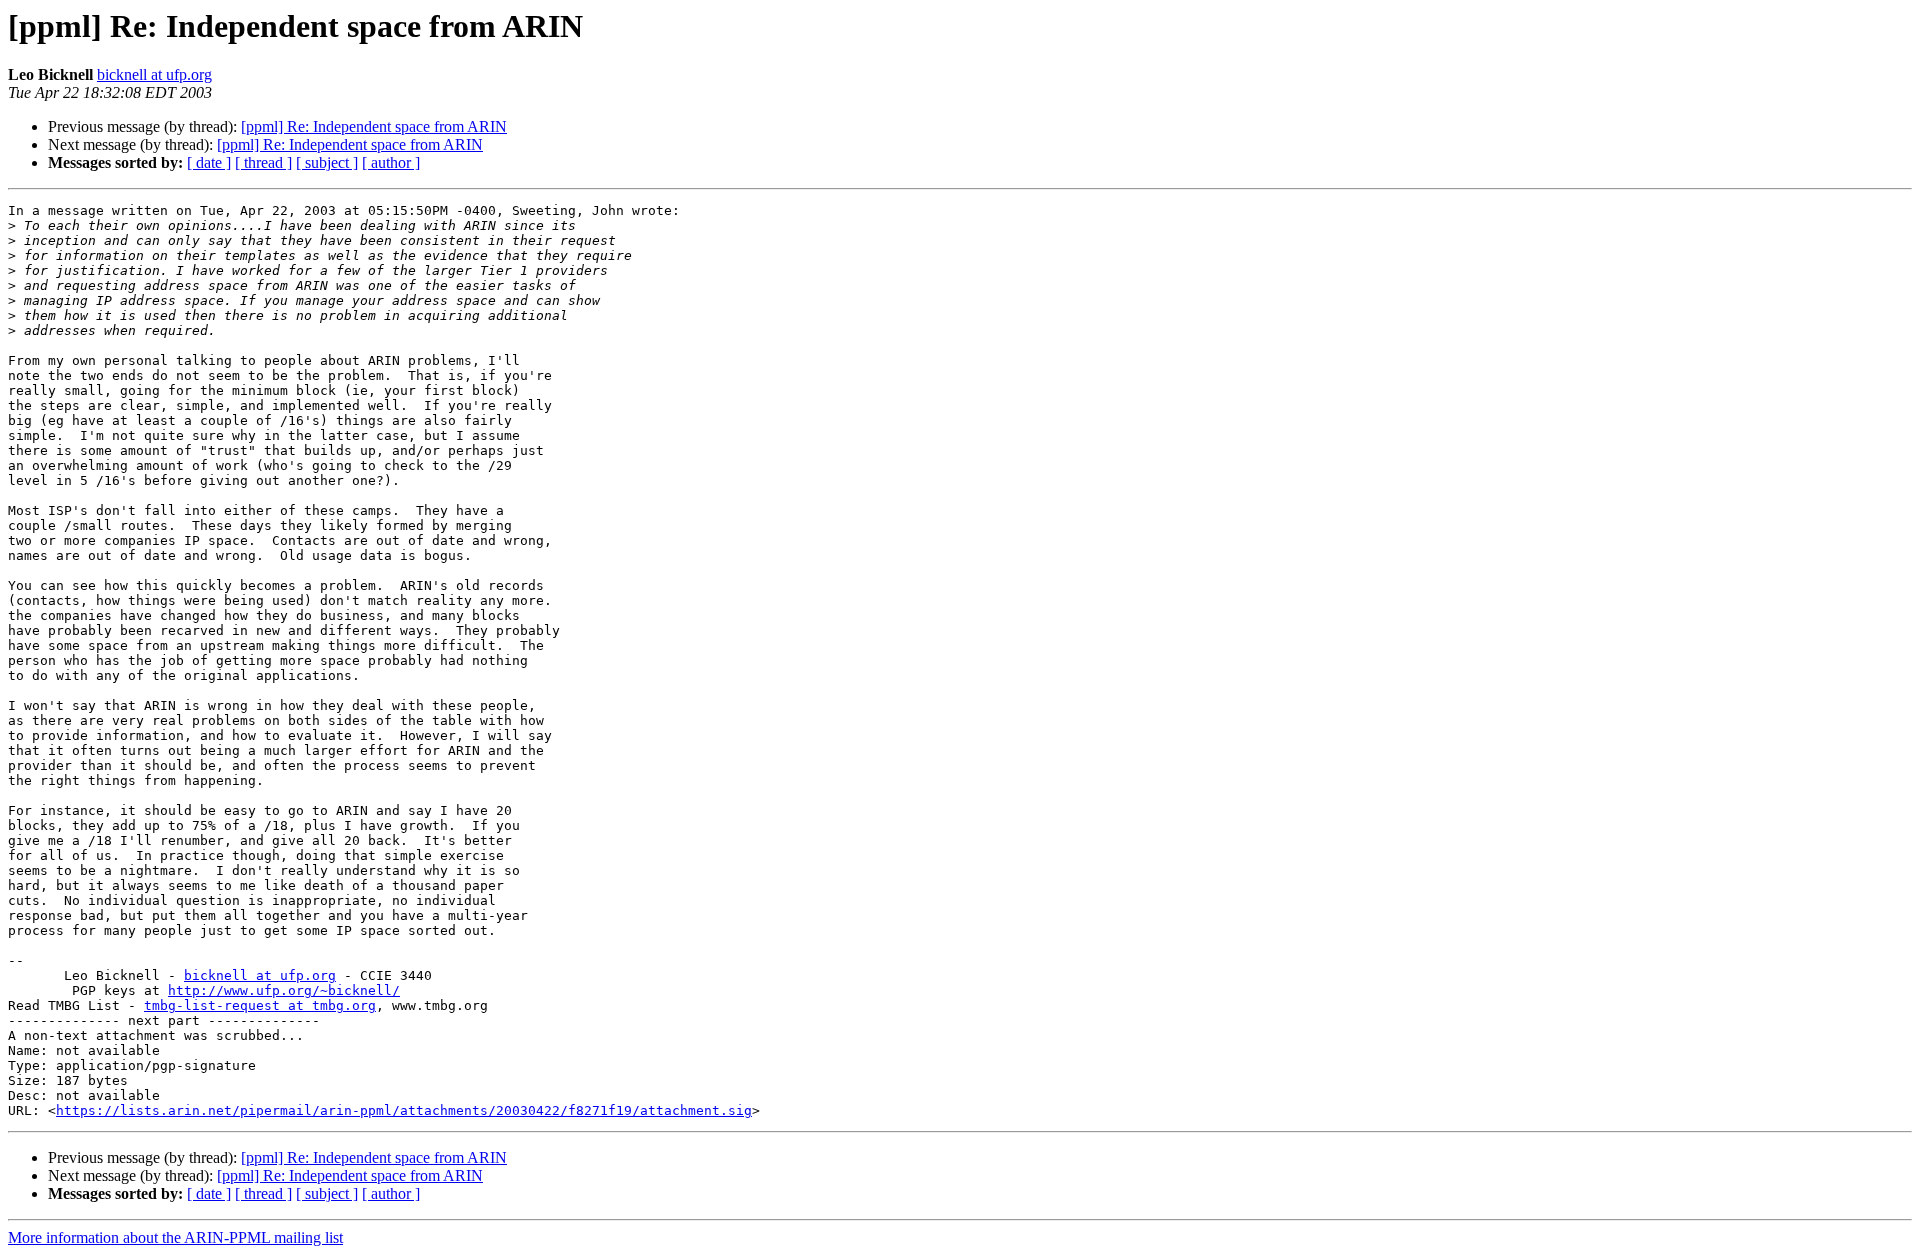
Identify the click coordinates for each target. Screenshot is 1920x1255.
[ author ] (391, 162)
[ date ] (209, 162)
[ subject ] (327, 162)
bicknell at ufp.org (154, 74)
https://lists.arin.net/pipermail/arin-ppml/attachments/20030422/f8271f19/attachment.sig (404, 1110)
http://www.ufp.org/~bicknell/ (284, 990)
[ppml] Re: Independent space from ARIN (374, 126)
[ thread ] (263, 162)
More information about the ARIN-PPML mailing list (175, 1237)
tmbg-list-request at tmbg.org (260, 1005)
